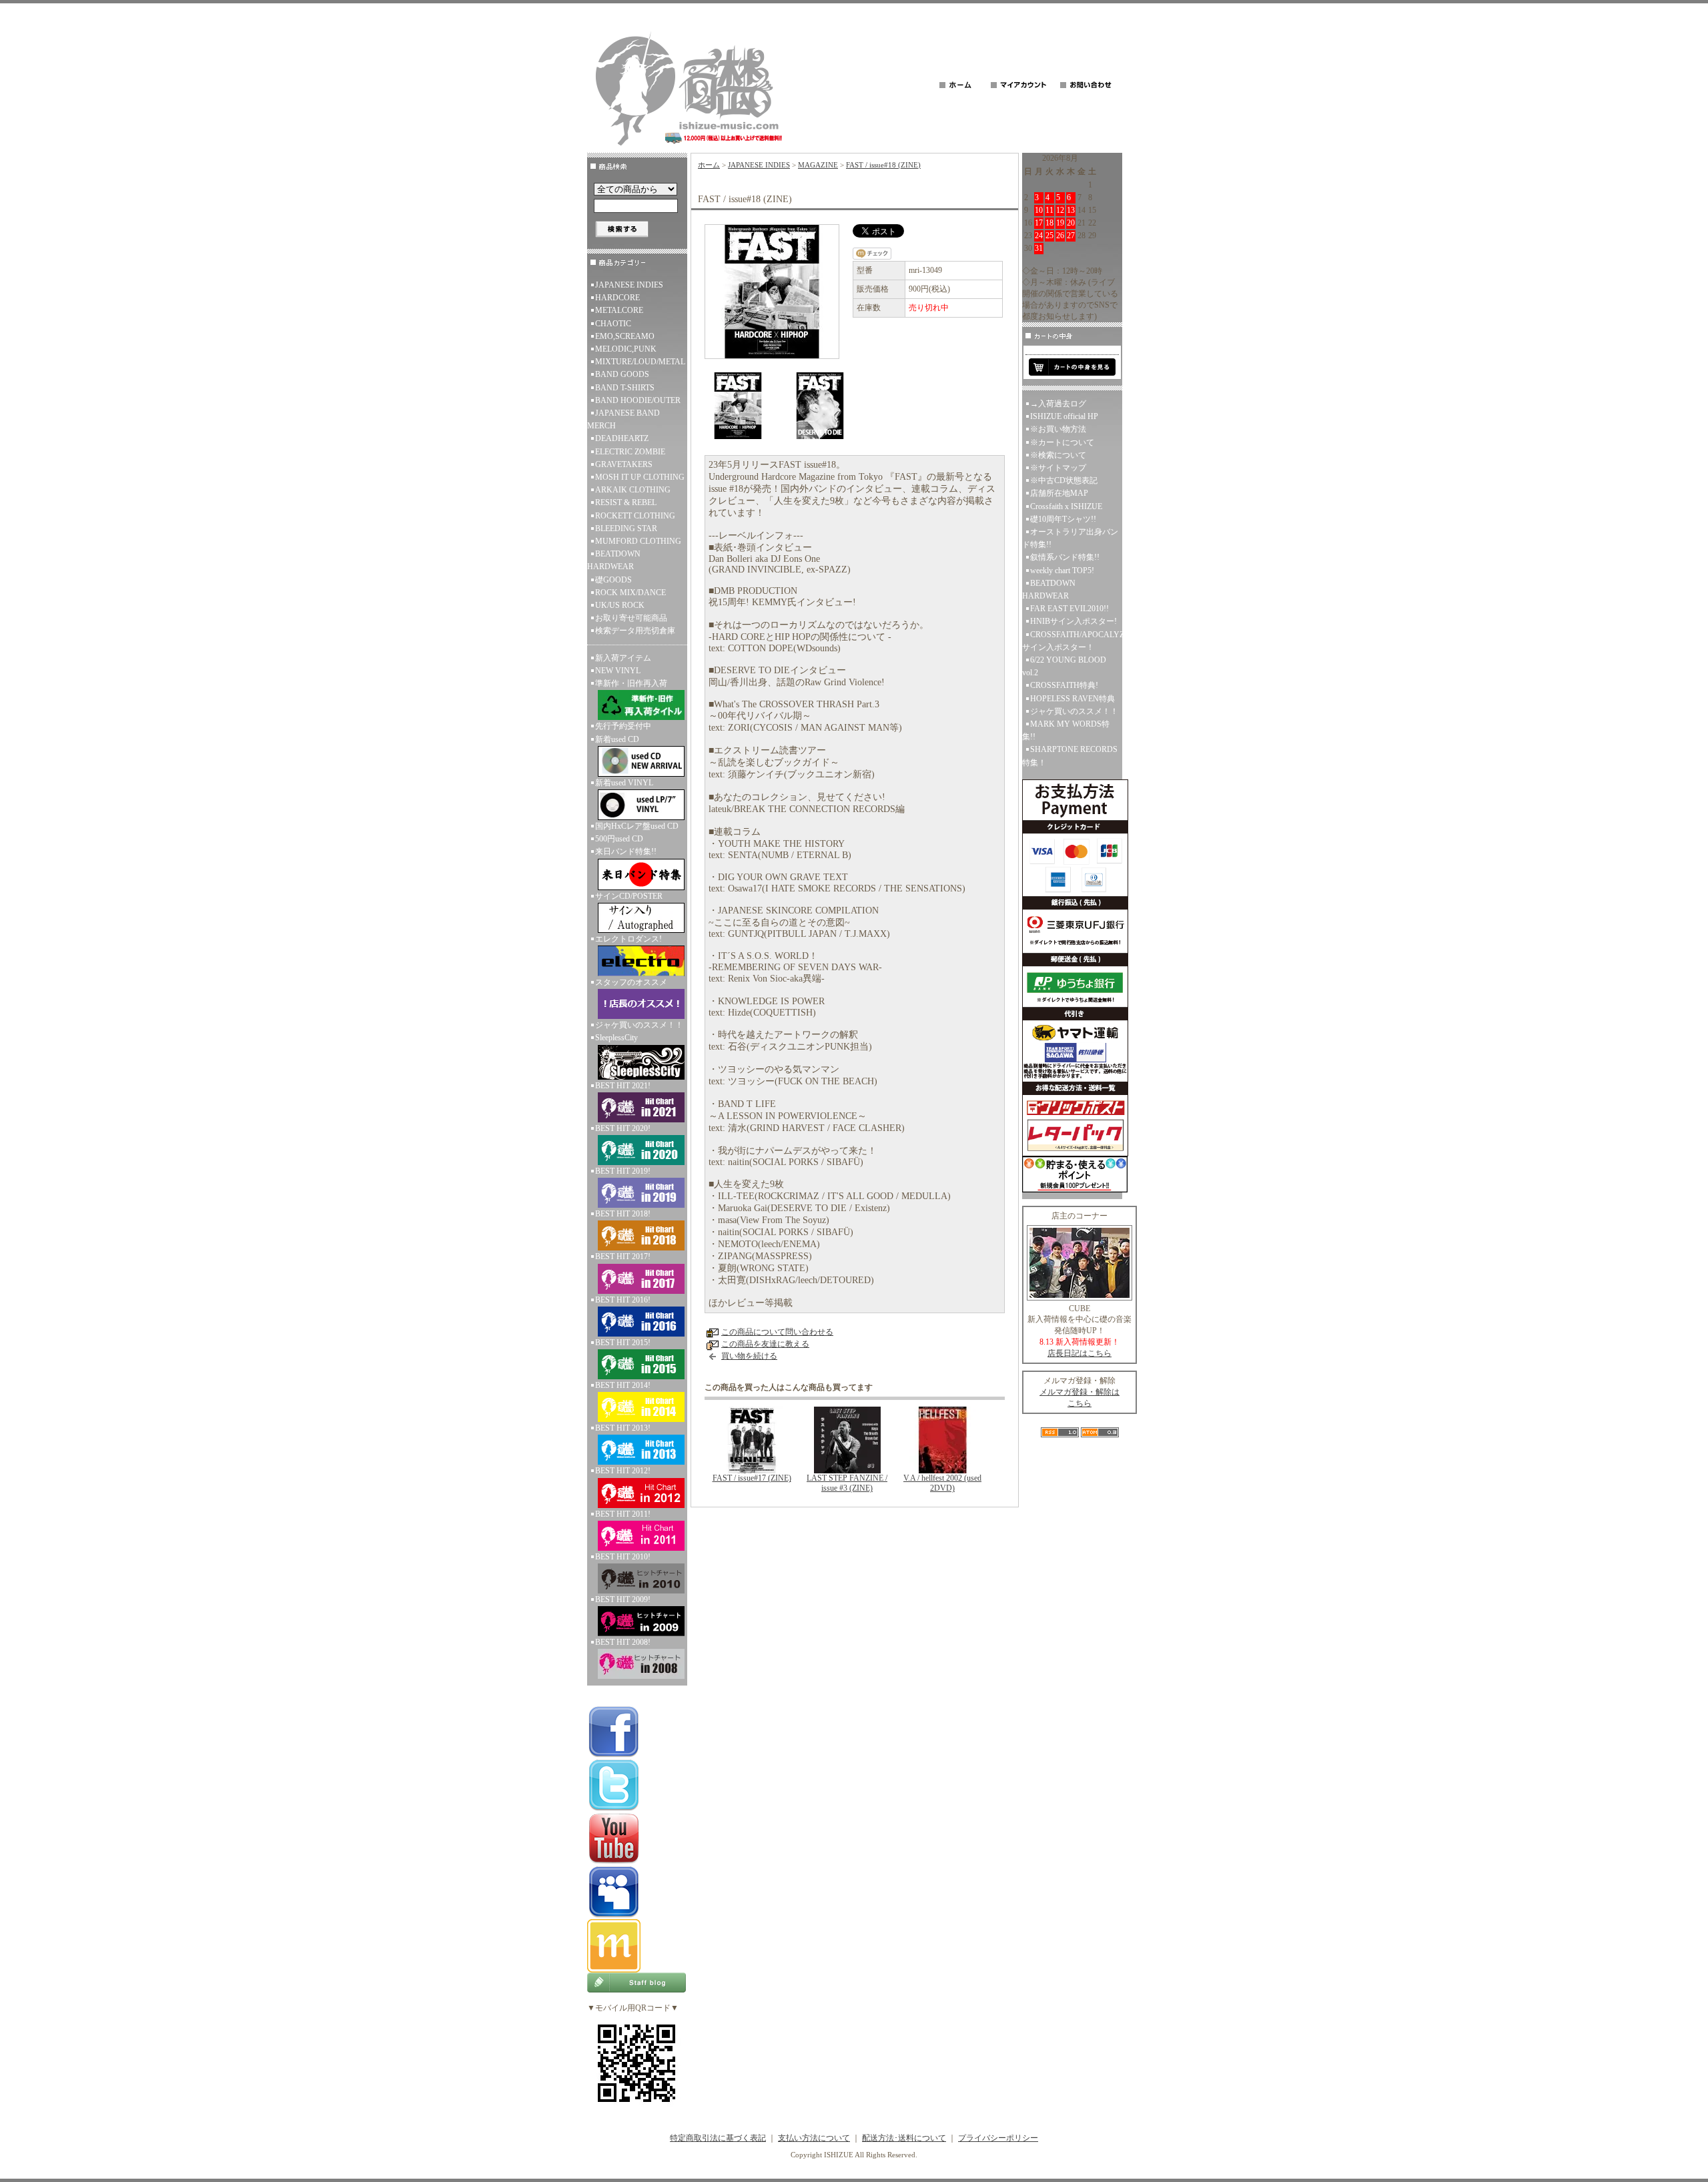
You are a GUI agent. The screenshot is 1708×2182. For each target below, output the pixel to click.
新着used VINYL (624, 783)
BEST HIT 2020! (623, 1128)
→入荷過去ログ (1058, 404)
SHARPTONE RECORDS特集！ (1070, 756)
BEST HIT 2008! (623, 1642)
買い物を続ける (749, 1356)
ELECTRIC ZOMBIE (630, 452)
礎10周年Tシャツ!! (1063, 519)
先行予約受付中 (623, 726)
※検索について (1058, 455)
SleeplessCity (616, 1038)
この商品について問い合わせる (777, 1332)
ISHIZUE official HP (1064, 416)
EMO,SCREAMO (625, 336)
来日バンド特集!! (626, 851)
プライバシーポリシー (998, 2138)
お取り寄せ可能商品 (631, 618)
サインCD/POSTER (629, 896)
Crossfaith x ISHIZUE (1066, 506)
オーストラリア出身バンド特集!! (1070, 538)
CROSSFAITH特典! (1064, 685)
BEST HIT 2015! (623, 1343)
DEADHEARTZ (622, 438)
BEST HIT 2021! (623, 1086)
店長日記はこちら (1080, 1353)
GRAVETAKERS (624, 464)
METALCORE (619, 310)
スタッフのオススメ (631, 982)
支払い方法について (814, 2138)
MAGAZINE (818, 165)
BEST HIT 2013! (623, 1428)
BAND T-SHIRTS (625, 388)
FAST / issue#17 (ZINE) (752, 1478)
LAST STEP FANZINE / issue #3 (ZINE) (847, 1483)
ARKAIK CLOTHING (633, 490)
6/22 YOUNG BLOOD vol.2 (1064, 666)
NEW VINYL (618, 671)
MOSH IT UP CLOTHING (640, 477)
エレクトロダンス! (628, 939)
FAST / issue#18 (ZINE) (883, 165)
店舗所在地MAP (1059, 493)
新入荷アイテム (623, 658)
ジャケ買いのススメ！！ (639, 1025)
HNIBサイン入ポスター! (1074, 621)
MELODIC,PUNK (626, 349)
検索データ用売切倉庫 (635, 631)
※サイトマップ (1058, 468)
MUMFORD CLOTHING (638, 541)
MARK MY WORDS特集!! (1066, 730)
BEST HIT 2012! (623, 1471)
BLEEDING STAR (626, 528)
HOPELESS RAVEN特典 (1073, 699)
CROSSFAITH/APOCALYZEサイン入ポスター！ (1072, 641)
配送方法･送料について (904, 2138)
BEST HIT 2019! (623, 1171)
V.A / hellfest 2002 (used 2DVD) (942, 1483)
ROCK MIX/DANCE (630, 593)
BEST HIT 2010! (623, 1557)
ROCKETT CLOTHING (635, 516)
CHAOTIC (613, 324)
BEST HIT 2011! (623, 1514)
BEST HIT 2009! (623, 1599)
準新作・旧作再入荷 (631, 683)
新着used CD (617, 739)
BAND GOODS (622, 374)
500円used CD (619, 839)
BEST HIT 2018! (623, 1214)
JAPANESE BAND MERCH (623, 419)
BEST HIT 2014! (623, 1385)
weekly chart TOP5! (1062, 571)
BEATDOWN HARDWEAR (614, 560)
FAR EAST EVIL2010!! (1070, 609)
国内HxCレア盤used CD (637, 826)
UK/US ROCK (620, 605)
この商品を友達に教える (765, 1344)
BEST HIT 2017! (623, 1256)
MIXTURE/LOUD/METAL (640, 362)
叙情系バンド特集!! (1065, 557)
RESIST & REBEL (626, 502)
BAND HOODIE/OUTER (638, 400)
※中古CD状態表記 (1064, 480)
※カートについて (1062, 442)
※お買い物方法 (1058, 429)
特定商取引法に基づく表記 (718, 2138)
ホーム (709, 165)
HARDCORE (617, 298)
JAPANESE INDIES (629, 285)
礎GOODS (613, 580)
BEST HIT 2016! (623, 1300)
